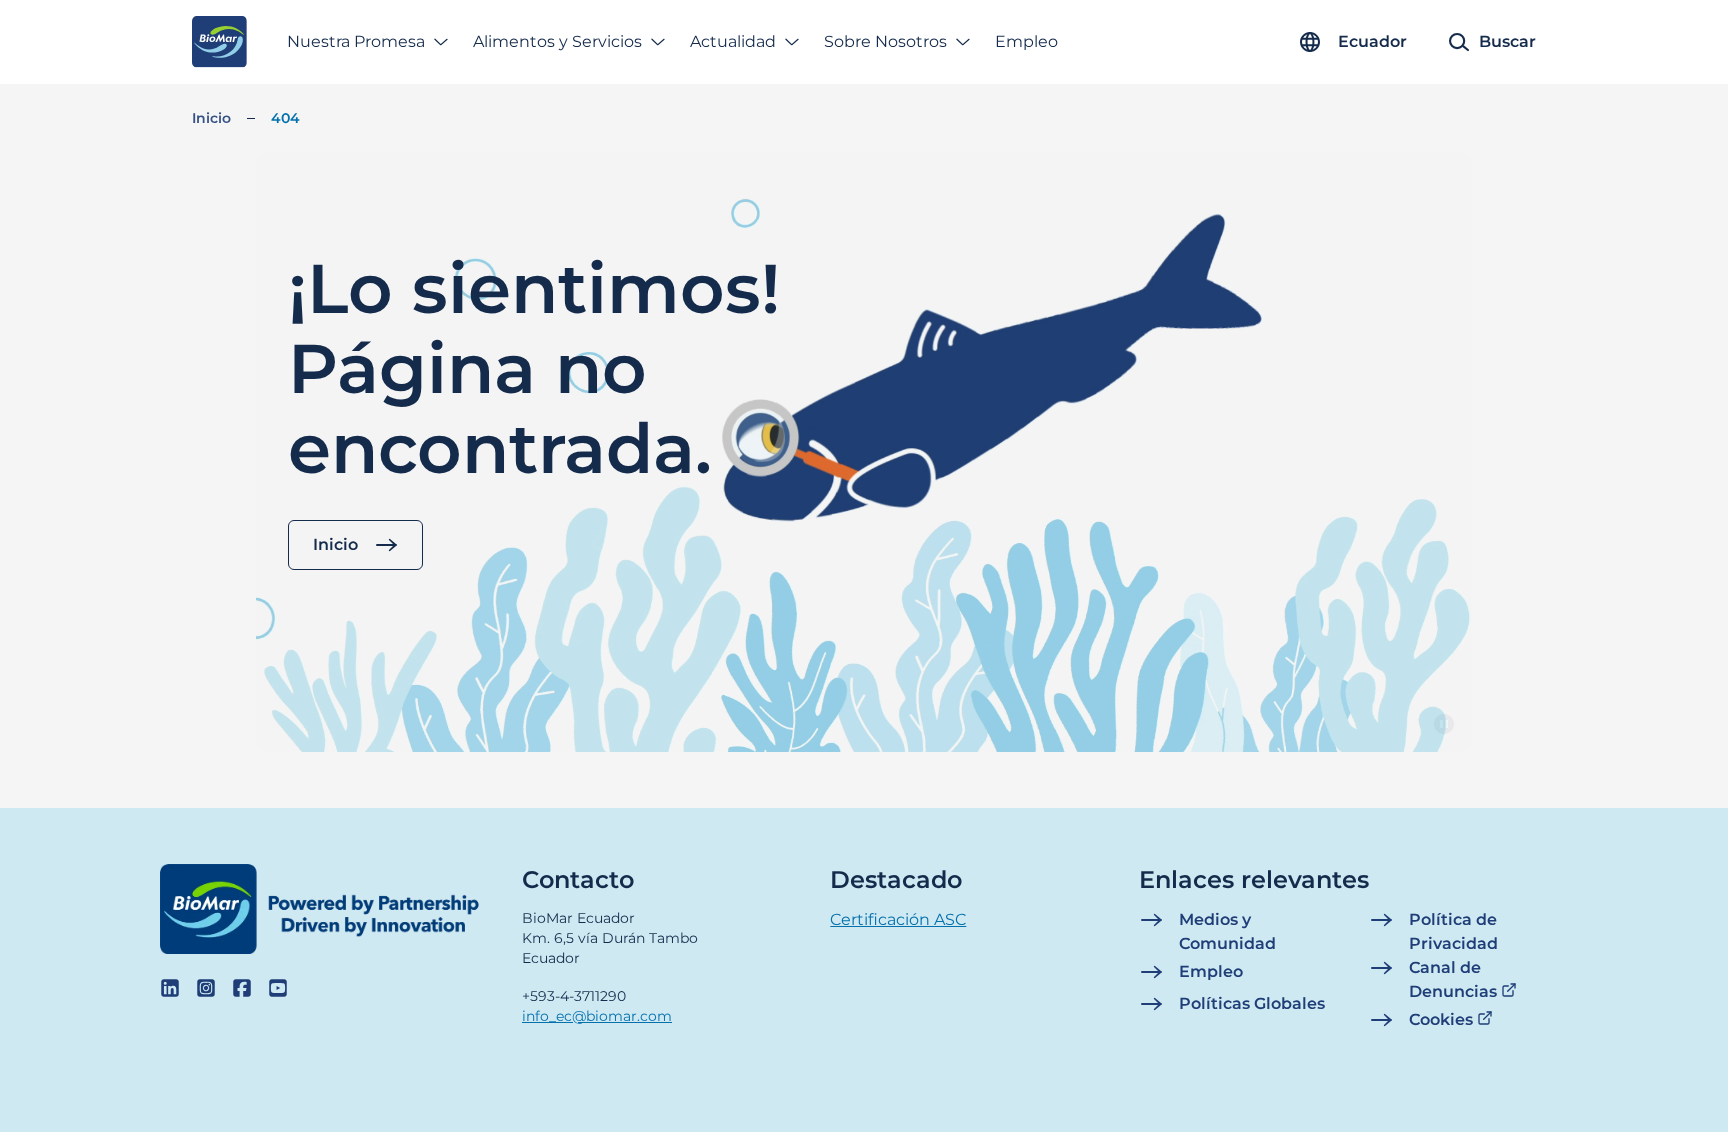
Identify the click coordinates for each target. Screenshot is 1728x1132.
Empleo (1026, 41)
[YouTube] (278, 988)
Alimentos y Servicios (557, 41)
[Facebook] (242, 988)
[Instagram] (206, 988)
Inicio (211, 118)
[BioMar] (219, 42)
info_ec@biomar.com (597, 1016)
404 (285, 118)
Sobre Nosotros (885, 41)
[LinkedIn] (170, 988)
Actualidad (733, 41)
